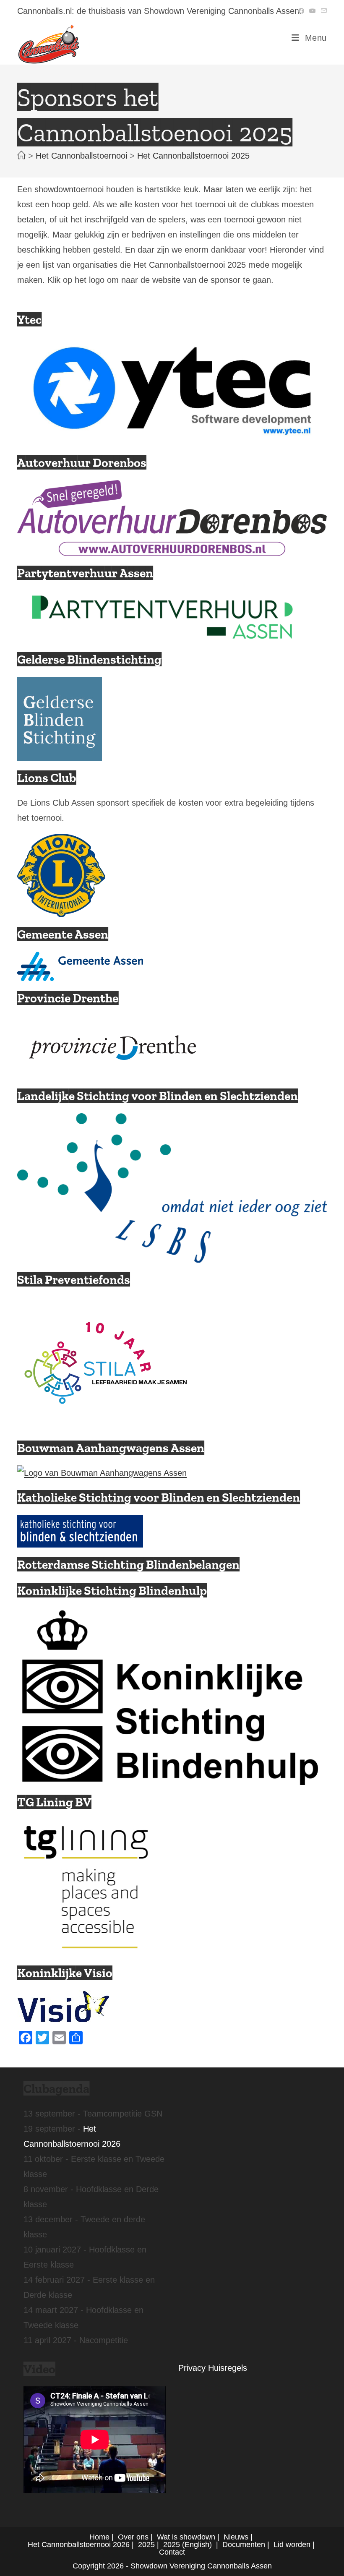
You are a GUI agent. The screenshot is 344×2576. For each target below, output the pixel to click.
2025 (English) (188, 2545)
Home (99, 2537)
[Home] (21, 156)
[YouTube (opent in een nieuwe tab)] (313, 11)
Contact (172, 2552)
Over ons (133, 2537)
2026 (121, 2545)
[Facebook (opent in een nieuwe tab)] (301, 11)
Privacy (192, 2368)
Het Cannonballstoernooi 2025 (193, 156)
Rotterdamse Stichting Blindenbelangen (128, 1565)
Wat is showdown (186, 2537)
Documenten (244, 2545)
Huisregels (228, 2368)
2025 (146, 2545)
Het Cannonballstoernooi (69, 2545)
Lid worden (292, 2545)
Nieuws (236, 2537)
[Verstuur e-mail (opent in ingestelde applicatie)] (323, 11)
